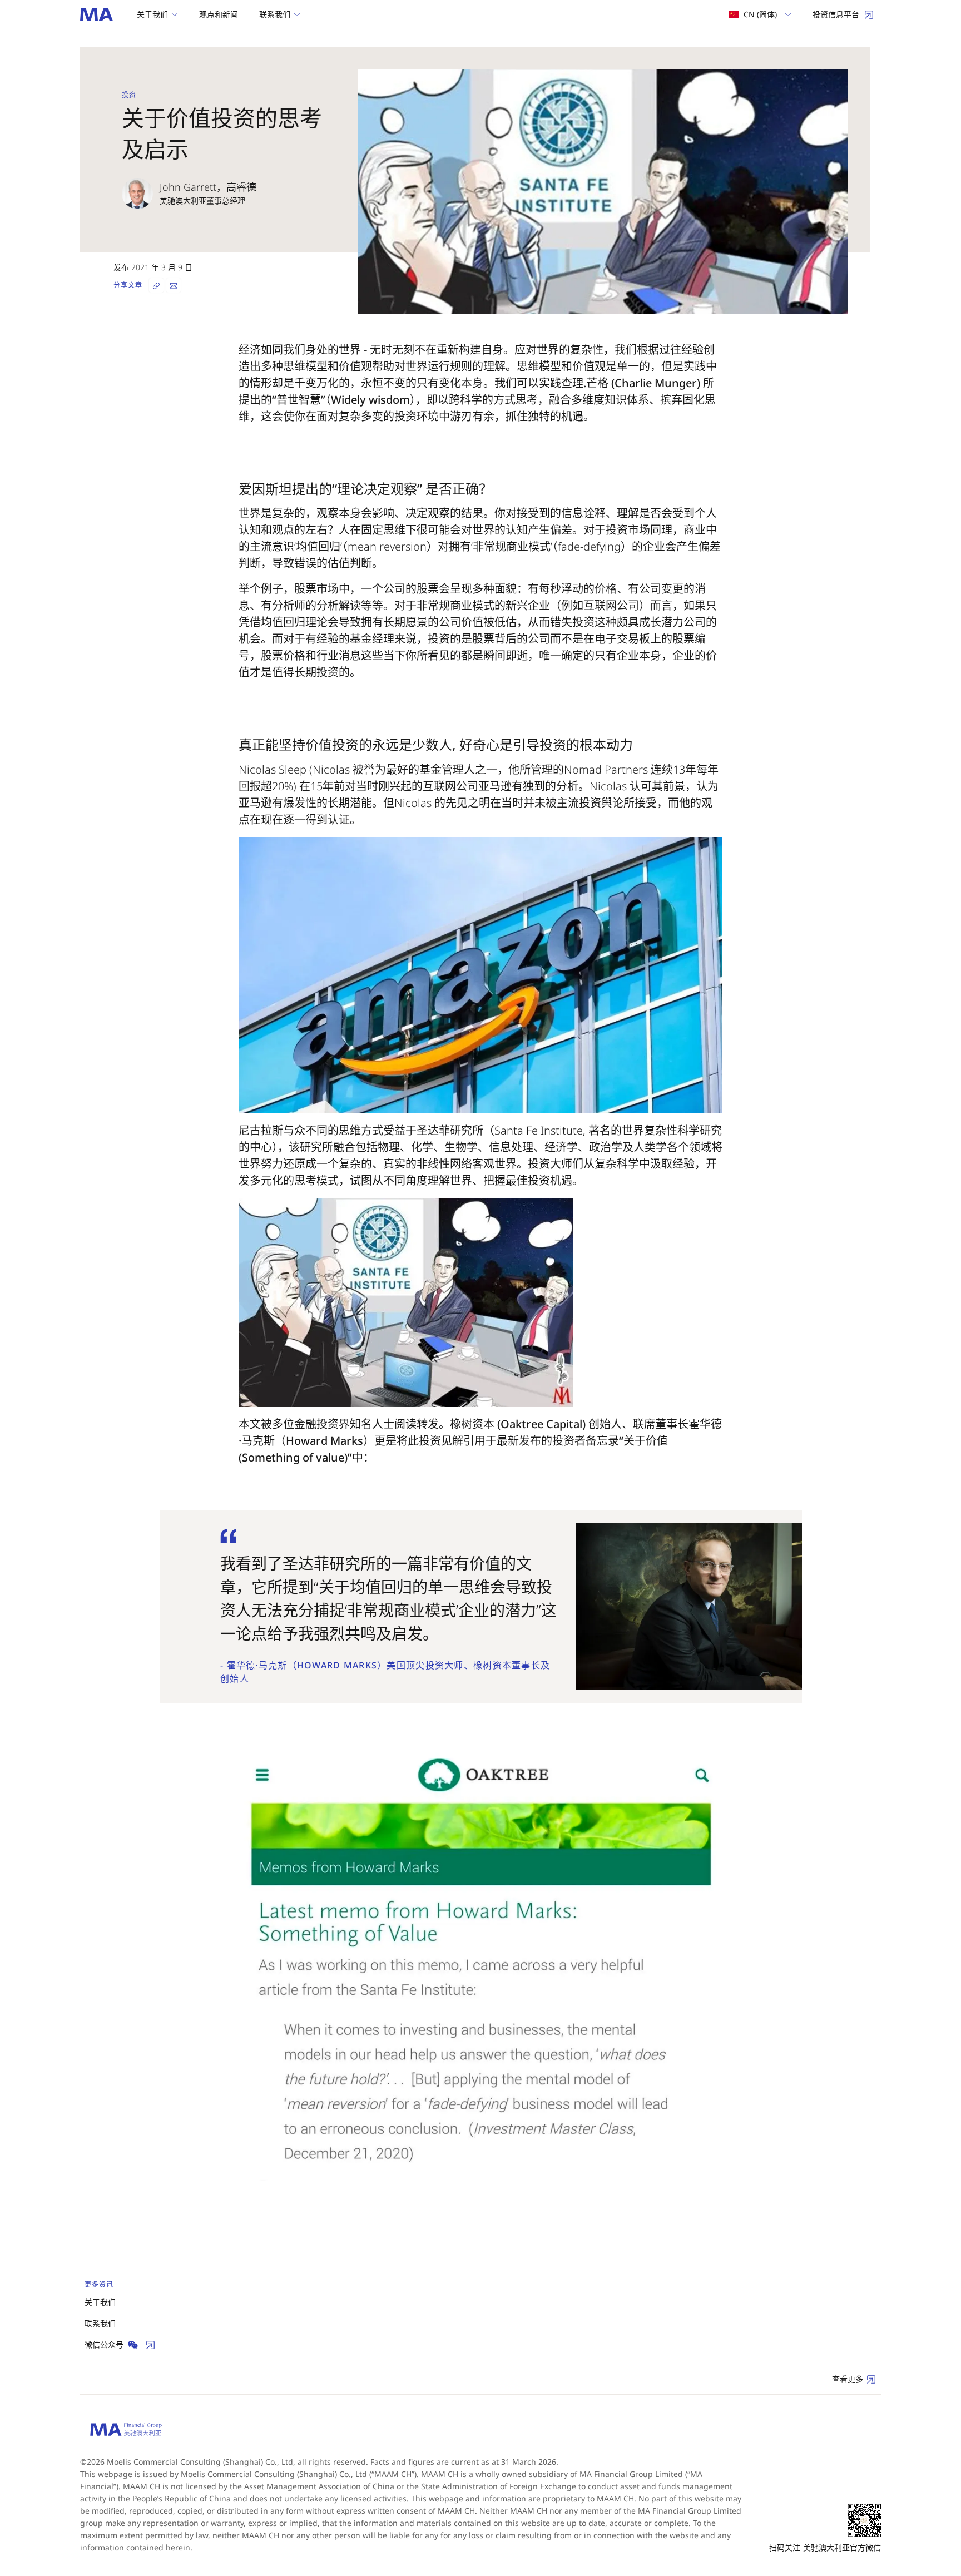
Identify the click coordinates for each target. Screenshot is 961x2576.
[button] (157, 14)
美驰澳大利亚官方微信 (842, 2547)
